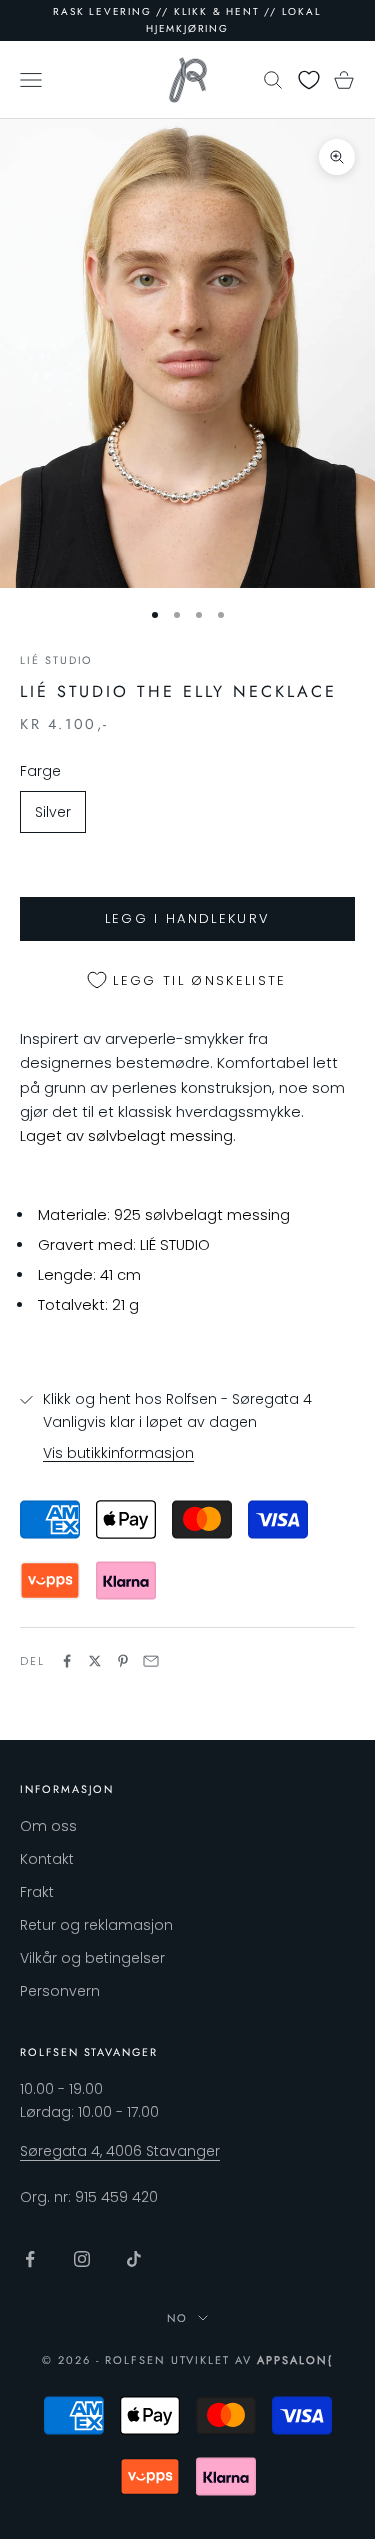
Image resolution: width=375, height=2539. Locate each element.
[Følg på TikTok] (134, 2259)
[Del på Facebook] (67, 1661)
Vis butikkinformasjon (118, 1453)
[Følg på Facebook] (30, 2259)
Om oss (48, 1826)
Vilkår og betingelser (92, 1958)
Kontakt (47, 1859)
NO (178, 2318)
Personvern (60, 1991)
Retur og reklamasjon (96, 1925)
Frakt (37, 1892)
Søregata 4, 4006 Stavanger (120, 2151)
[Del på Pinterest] (123, 1661)
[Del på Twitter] (95, 1661)
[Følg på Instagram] (82, 2259)
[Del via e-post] (151, 1661)
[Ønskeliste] (309, 80)
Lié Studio (56, 660)
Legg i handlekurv (188, 918)
